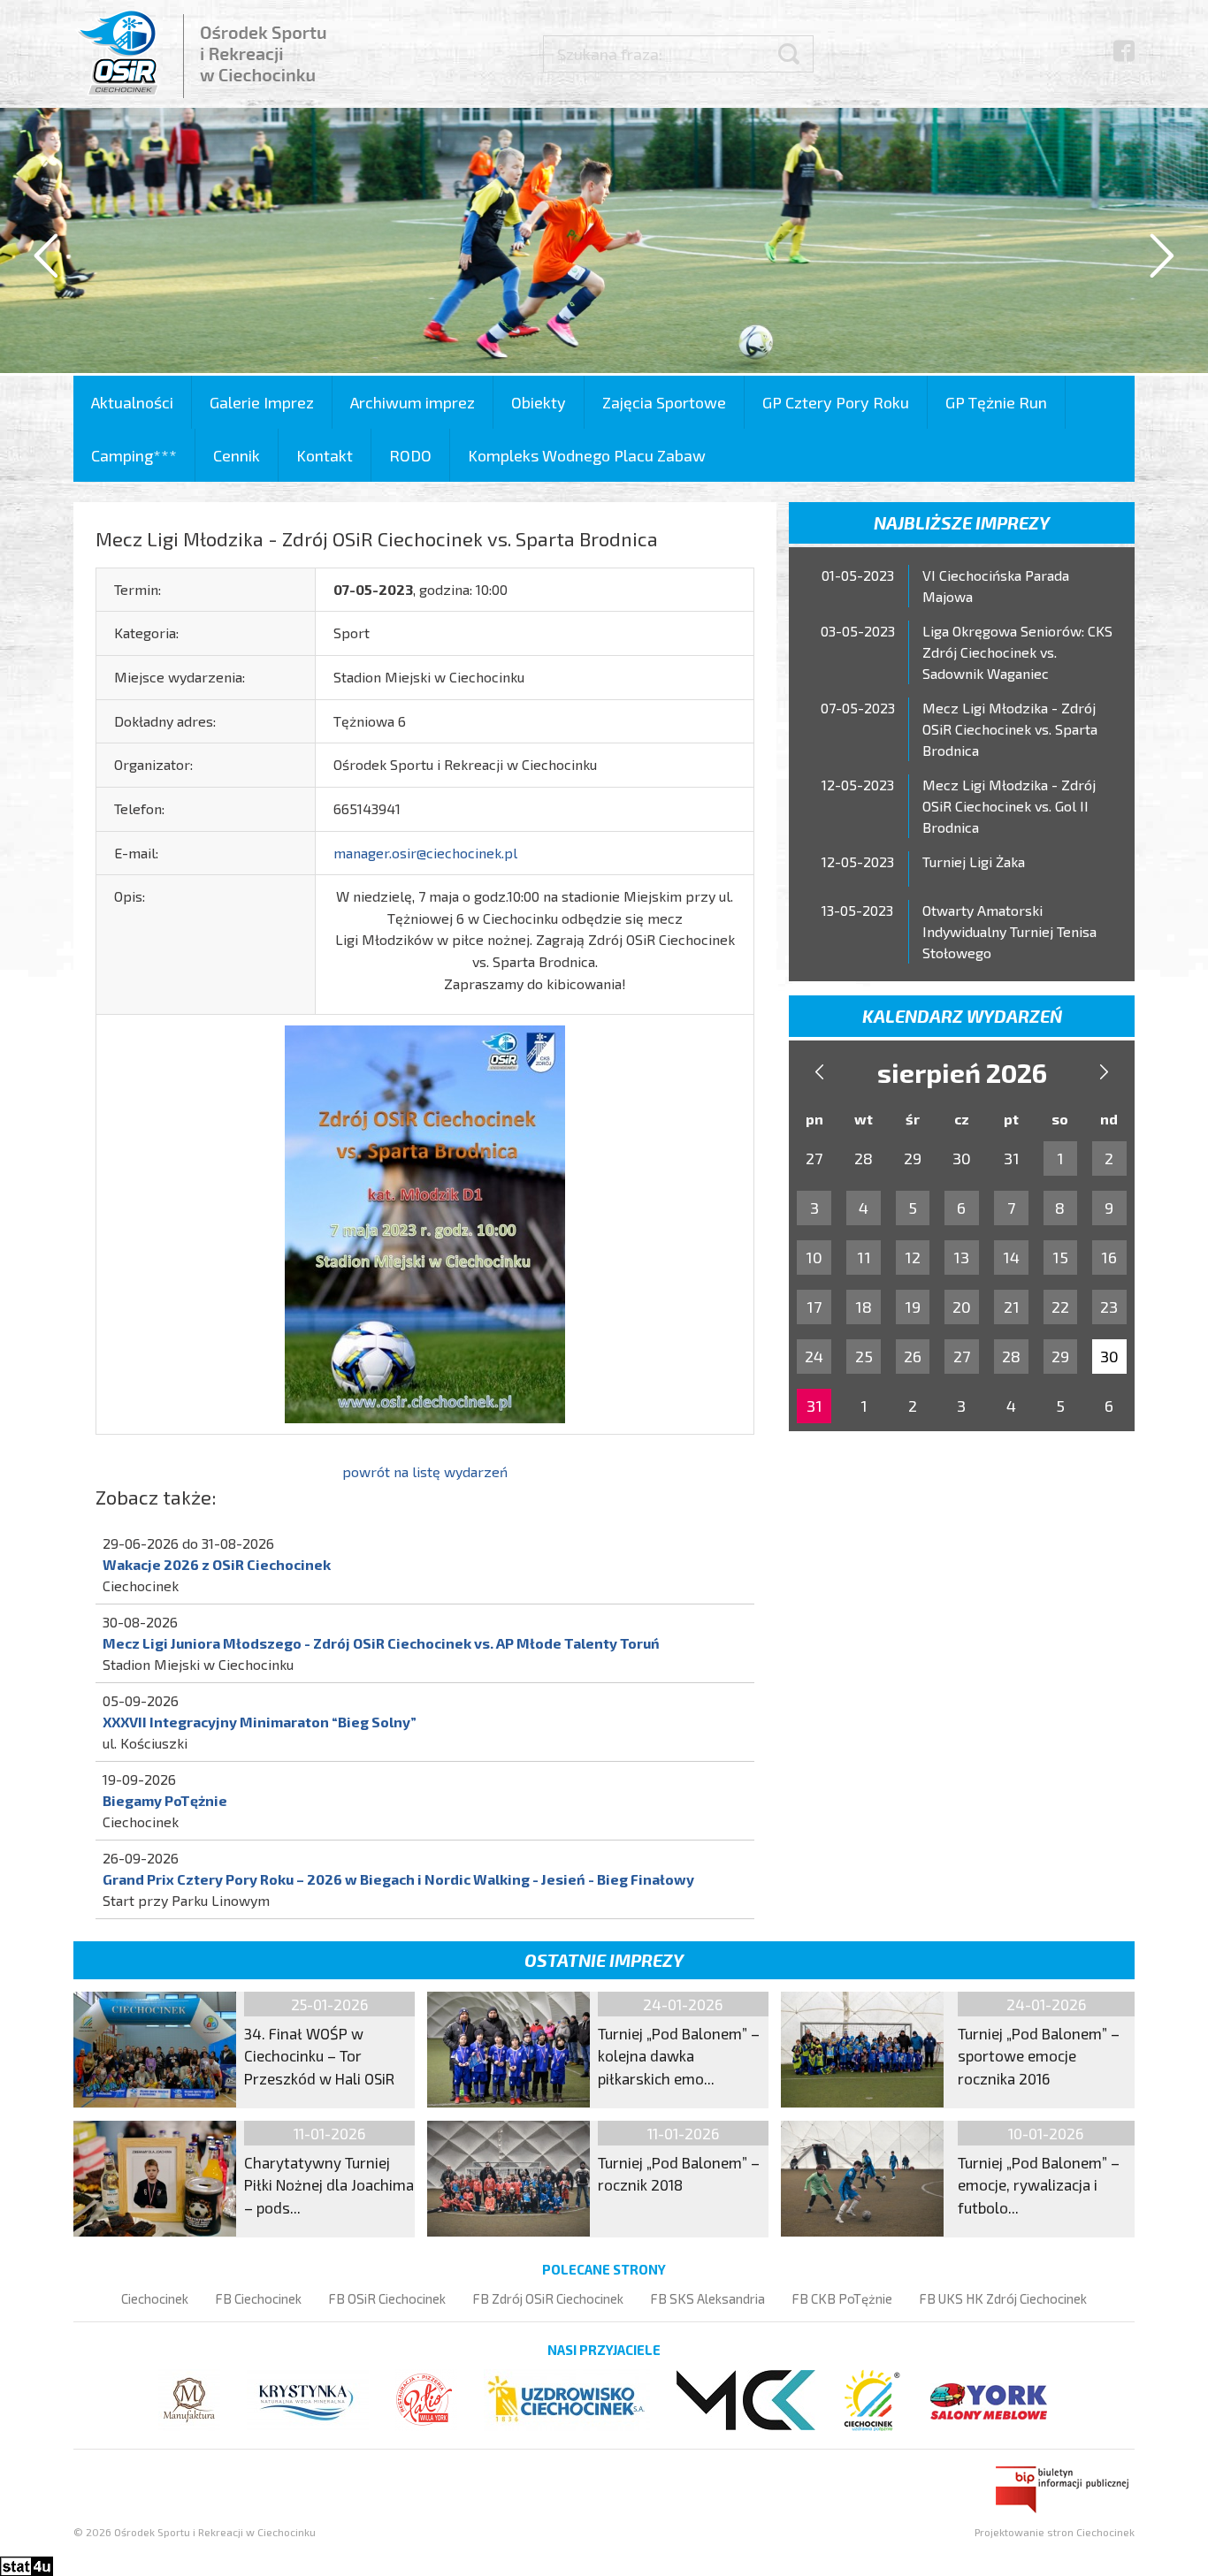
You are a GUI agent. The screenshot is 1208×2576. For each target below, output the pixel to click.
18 (864, 1307)
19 (913, 1307)
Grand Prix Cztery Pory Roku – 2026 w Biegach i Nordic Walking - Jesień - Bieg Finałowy (398, 1879)
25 (864, 1356)
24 (814, 1356)
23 (1109, 1307)
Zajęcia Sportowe (664, 402)
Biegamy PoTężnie (165, 1800)
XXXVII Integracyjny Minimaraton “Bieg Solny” (260, 1722)
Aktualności (132, 402)
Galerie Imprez (262, 402)
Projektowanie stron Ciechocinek (1055, 2532)
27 (962, 1356)
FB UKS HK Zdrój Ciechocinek (1003, 2298)
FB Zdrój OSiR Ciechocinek (548, 2298)
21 (1012, 1307)
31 (814, 1406)
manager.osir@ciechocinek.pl (425, 853)
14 (1011, 1257)
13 (961, 1257)
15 (1060, 1257)
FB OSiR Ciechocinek (387, 2298)
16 (1109, 1257)
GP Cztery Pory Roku (836, 402)
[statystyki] (27, 2563)
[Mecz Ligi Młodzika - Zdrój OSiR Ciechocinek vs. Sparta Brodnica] (425, 1222)
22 (1060, 1307)
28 (1011, 1356)
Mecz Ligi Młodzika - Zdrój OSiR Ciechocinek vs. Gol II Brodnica (1009, 806)
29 (1060, 1356)
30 (1109, 1356)
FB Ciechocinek (258, 2298)
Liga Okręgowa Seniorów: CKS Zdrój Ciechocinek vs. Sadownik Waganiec (1017, 652)
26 (913, 1356)
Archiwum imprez (413, 402)
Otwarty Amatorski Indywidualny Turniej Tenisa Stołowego (1009, 931)
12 (913, 1257)
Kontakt (325, 455)
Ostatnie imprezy (604, 1960)
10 (814, 1257)
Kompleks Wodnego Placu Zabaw (587, 455)
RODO (410, 455)
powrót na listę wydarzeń (425, 1471)
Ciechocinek (155, 2298)
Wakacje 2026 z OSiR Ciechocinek (217, 1564)
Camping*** (134, 455)
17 (814, 1307)
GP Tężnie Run (996, 402)
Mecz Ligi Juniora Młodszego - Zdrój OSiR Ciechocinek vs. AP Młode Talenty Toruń (381, 1643)
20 (962, 1307)
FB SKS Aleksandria (707, 2298)
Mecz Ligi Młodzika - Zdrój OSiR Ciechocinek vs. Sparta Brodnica (1010, 729)
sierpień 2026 (962, 1072)
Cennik (237, 455)
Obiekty (539, 402)
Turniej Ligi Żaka (974, 861)
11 (864, 1257)
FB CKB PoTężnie (842, 2298)
